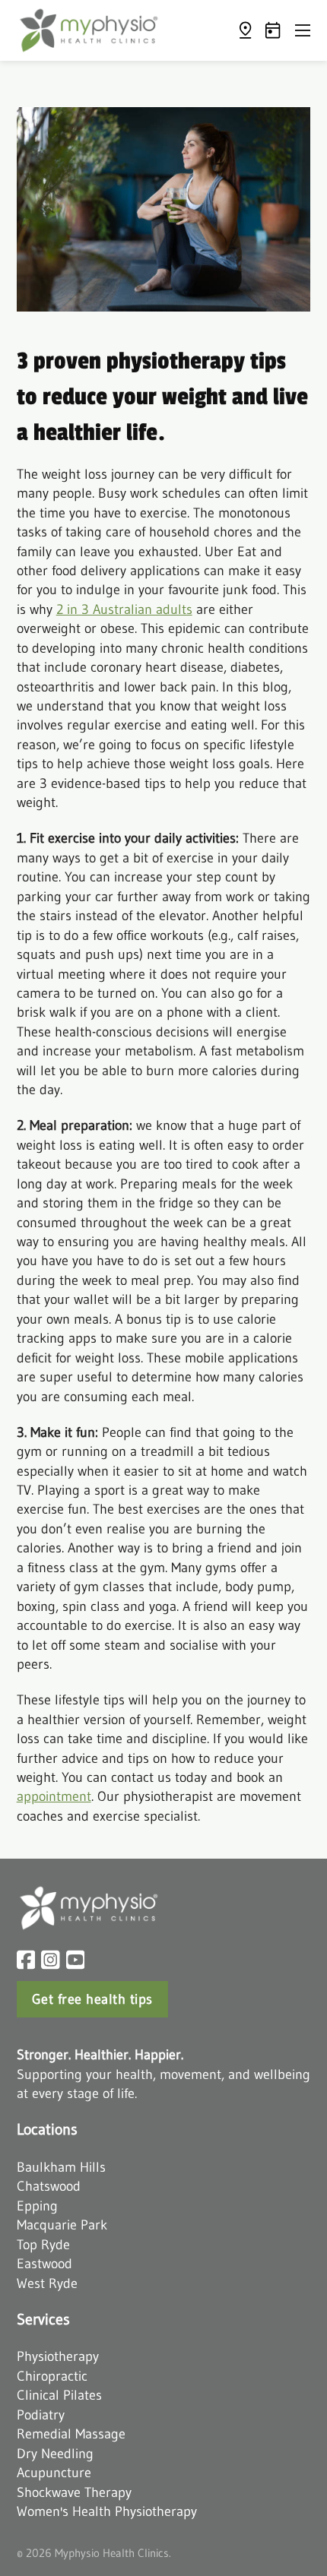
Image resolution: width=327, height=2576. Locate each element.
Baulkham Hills (61, 2167)
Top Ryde (43, 2244)
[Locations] (245, 30)
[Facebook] (26, 1960)
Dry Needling (55, 2453)
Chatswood (49, 2186)
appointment (54, 1796)
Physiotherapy (58, 2356)
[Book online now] (273, 30)
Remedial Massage (71, 2434)
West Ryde (47, 2283)
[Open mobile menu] (303, 30)
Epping (37, 2206)
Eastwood (44, 2263)
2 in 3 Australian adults (124, 609)
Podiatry (41, 2415)
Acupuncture (54, 2472)
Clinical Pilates (59, 2395)
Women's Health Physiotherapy (107, 2511)
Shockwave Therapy (74, 2492)
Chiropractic (52, 2376)
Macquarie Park (62, 2225)
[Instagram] (51, 1960)
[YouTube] (76, 1960)
